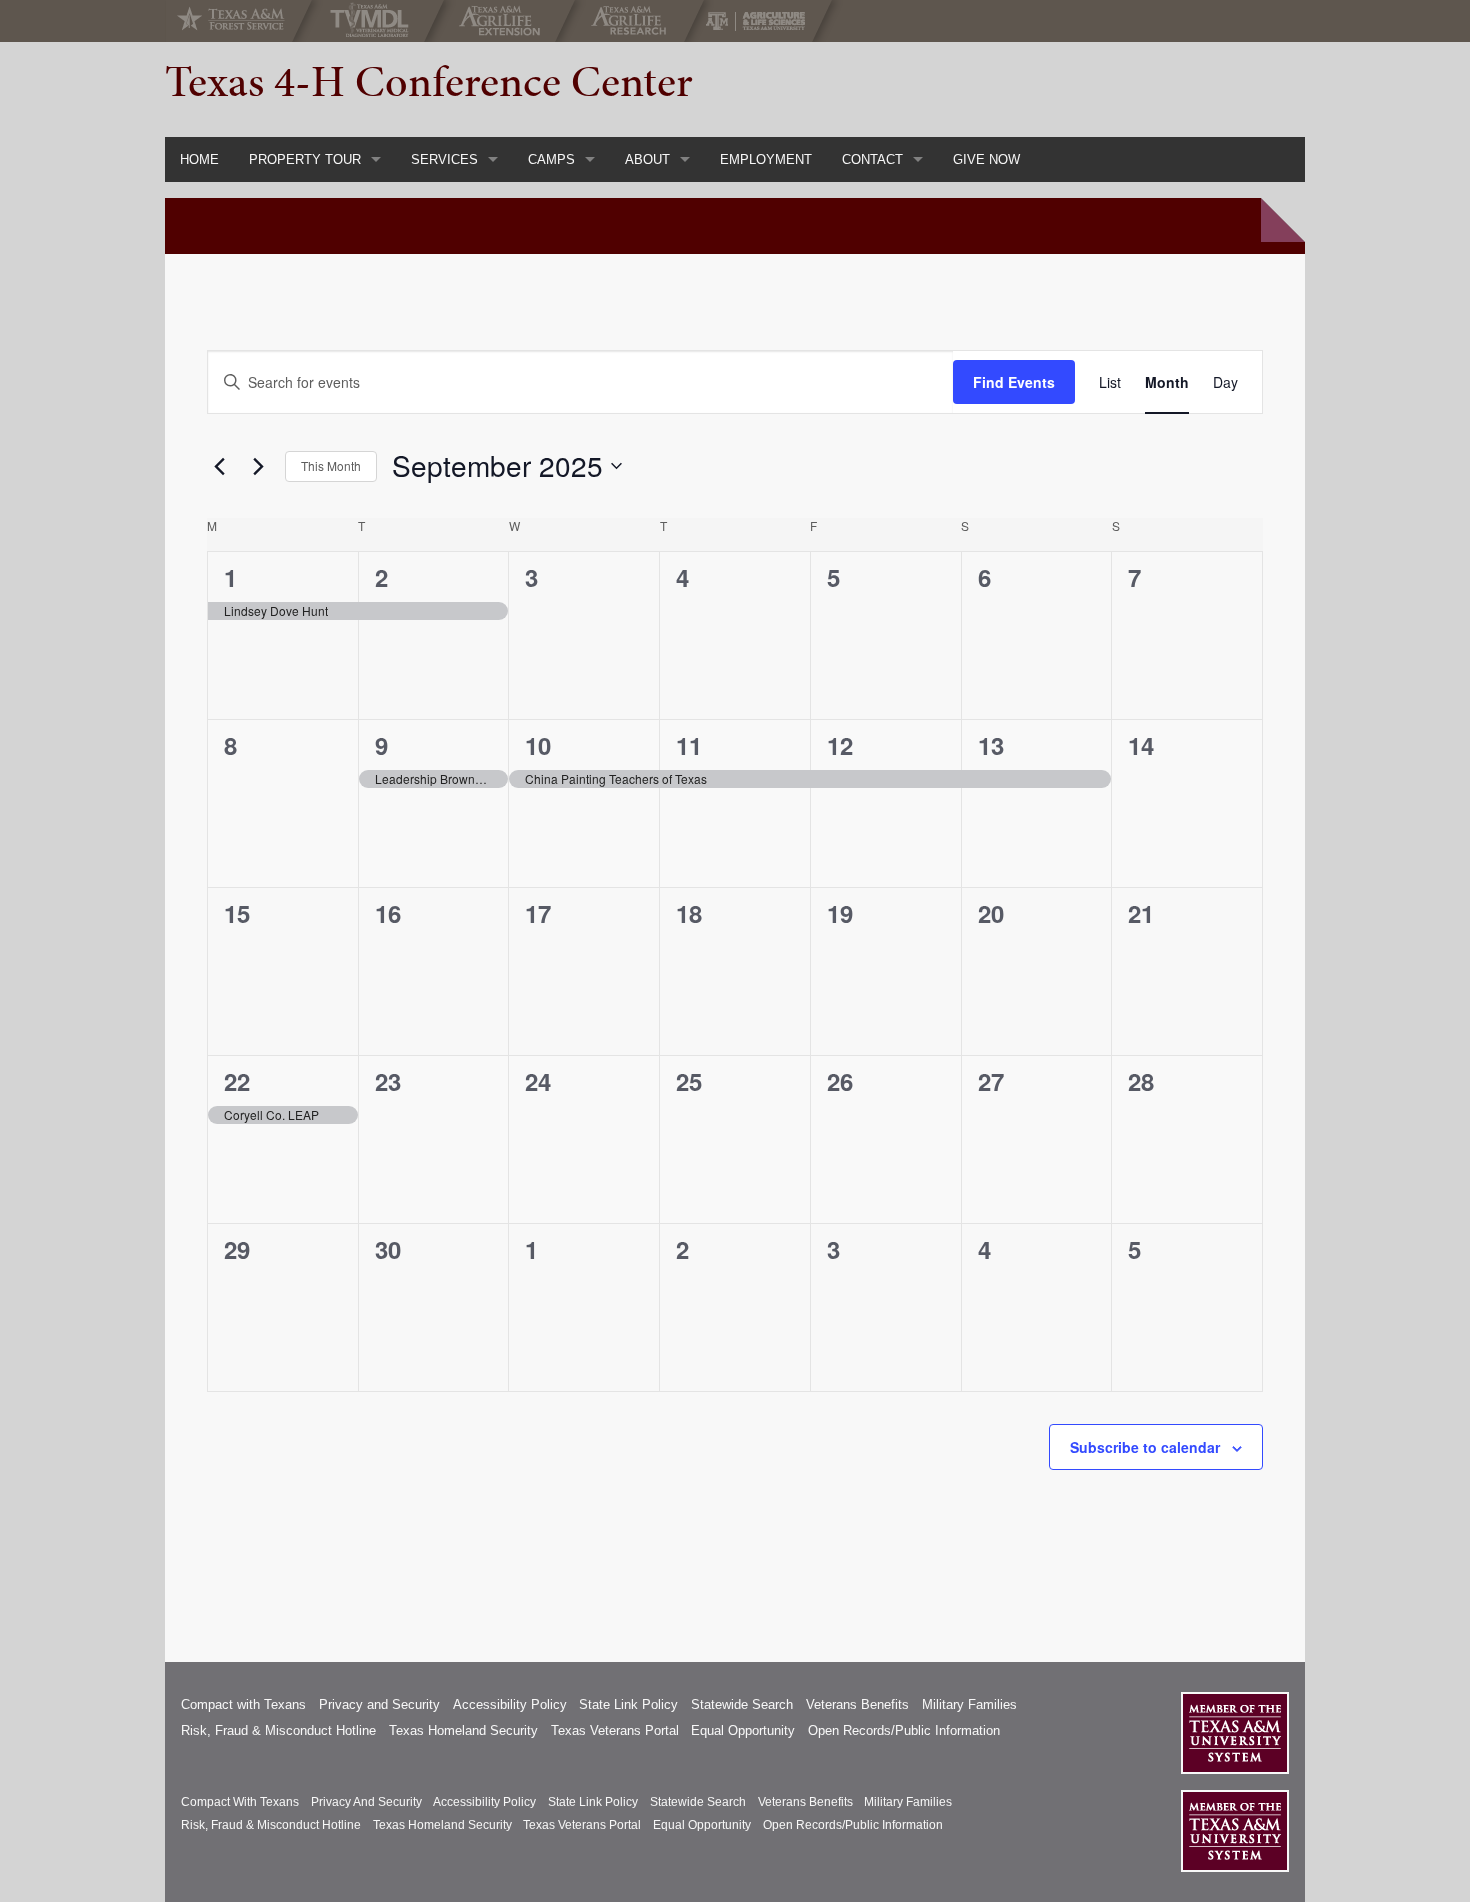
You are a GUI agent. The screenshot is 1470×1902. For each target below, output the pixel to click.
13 (991, 745)
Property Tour (305, 159)
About (647, 159)
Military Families (969, 1704)
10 (538, 745)
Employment (766, 159)
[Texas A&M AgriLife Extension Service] (504, 21)
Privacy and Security (379, 1704)
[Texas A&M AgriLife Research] (633, 21)
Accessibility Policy (510, 1704)
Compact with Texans (243, 1704)
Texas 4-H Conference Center (429, 81)
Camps (551, 159)
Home (199, 159)
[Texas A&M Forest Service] (247, 21)
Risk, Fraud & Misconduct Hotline (278, 1730)
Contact (872, 159)
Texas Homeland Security (463, 1730)
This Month (331, 465)
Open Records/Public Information (904, 1730)
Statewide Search (742, 1704)
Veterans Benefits (857, 1704)
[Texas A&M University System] (1235, 1733)
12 (840, 745)
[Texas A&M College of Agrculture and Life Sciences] (761, 21)
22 (237, 1081)
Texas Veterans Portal (615, 1730)
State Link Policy (628, 1704)
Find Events (1014, 382)
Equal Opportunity (743, 1730)
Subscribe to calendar (1145, 1447)
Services (444, 159)
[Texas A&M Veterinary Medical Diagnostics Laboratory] (373, 21)
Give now (986, 159)
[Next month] (258, 466)
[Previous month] (219, 466)
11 (689, 745)
